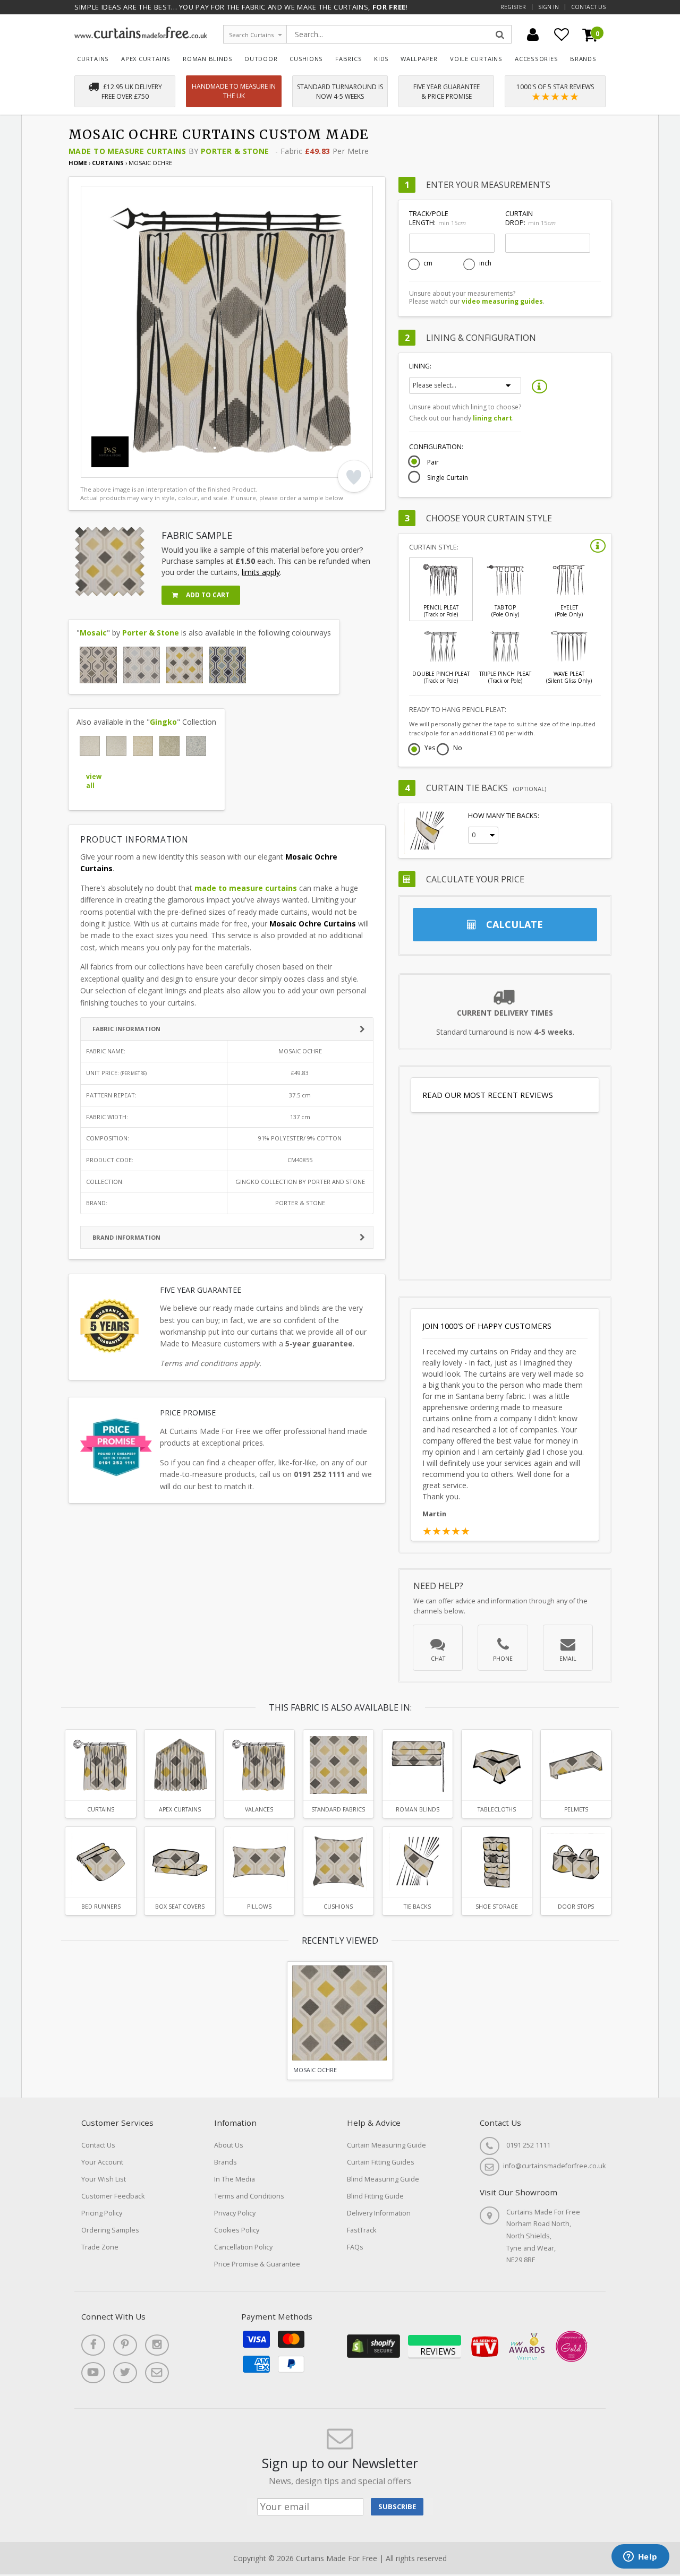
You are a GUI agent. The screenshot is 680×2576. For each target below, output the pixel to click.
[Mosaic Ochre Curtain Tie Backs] (418, 1862)
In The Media (235, 2179)
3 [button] (121, 467)
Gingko (163, 722)
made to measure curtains (246, 888)
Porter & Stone (235, 151)
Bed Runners (101, 1907)
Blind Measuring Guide (383, 2179)
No (458, 749)
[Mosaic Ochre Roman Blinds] (418, 1765)
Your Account (102, 2162)
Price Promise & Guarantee (257, 2264)
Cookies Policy (237, 2230)
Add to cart (207, 595)
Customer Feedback (113, 2196)
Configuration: (436, 447)
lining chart (492, 418)
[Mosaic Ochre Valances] (259, 1765)
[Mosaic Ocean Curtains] (142, 665)
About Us (229, 2145)
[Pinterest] (125, 2345)
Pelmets (576, 1809)
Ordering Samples (110, 2230)
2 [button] (107, 467)
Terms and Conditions (249, 2196)
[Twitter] (125, 2373)
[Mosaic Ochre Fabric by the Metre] (338, 1765)
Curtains (93, 59)
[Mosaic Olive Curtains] (228, 665)
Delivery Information (379, 2213)
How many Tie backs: (504, 816)
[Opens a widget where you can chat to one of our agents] (640, 2557)
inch (485, 263)
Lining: (420, 366)
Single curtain (448, 478)
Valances (259, 1809)
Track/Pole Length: (437, 218)
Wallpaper (419, 59)
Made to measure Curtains (127, 151)
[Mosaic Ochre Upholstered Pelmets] (576, 1765)
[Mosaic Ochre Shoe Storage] (497, 1862)
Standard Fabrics (338, 1809)
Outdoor (261, 59)
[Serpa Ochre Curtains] (143, 746)
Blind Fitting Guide (375, 2196)
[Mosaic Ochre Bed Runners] (100, 1862)
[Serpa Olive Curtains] (169, 746)
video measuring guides (502, 301)
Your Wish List (104, 2179)
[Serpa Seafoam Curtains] (196, 746)
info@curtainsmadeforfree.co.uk (554, 2166)
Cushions (306, 59)
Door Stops (576, 1907)
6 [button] (160, 467)
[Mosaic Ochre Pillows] (259, 1862)
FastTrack (362, 2230)
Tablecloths (497, 1809)
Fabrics (349, 59)
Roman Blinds (207, 59)
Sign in (549, 7)
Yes (430, 749)
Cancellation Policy (243, 2247)
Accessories (537, 59)
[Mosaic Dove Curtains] (98, 665)
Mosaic (93, 633)
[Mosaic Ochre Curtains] (185, 665)
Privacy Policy (235, 2213)
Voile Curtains (476, 59)
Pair (433, 462)
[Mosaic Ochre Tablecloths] (497, 1765)
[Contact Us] (157, 2373)
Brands (583, 59)
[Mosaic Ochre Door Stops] (576, 1862)
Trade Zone (100, 2247)
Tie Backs (417, 1907)
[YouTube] (93, 2373)
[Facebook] (93, 2345)
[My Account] (533, 35)
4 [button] (134, 467)
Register (513, 7)
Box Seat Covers (180, 1907)
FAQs (355, 2247)
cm (428, 263)
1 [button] (94, 467)
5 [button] (147, 467)
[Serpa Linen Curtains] (90, 746)
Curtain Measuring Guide (386, 2145)
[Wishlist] (562, 35)
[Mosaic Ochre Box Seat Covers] (180, 1862)
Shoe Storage (497, 1907)
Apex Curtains (146, 59)
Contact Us (588, 7)
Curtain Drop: (530, 218)
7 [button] (174, 467)
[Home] (141, 36)
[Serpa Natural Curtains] (116, 746)
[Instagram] (157, 2345)
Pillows (259, 1907)
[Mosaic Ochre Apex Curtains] (180, 1765)
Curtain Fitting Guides (381, 2162)
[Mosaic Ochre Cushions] (338, 1862)
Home (78, 163)
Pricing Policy (102, 2213)
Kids (381, 59)
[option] (227, 332)
